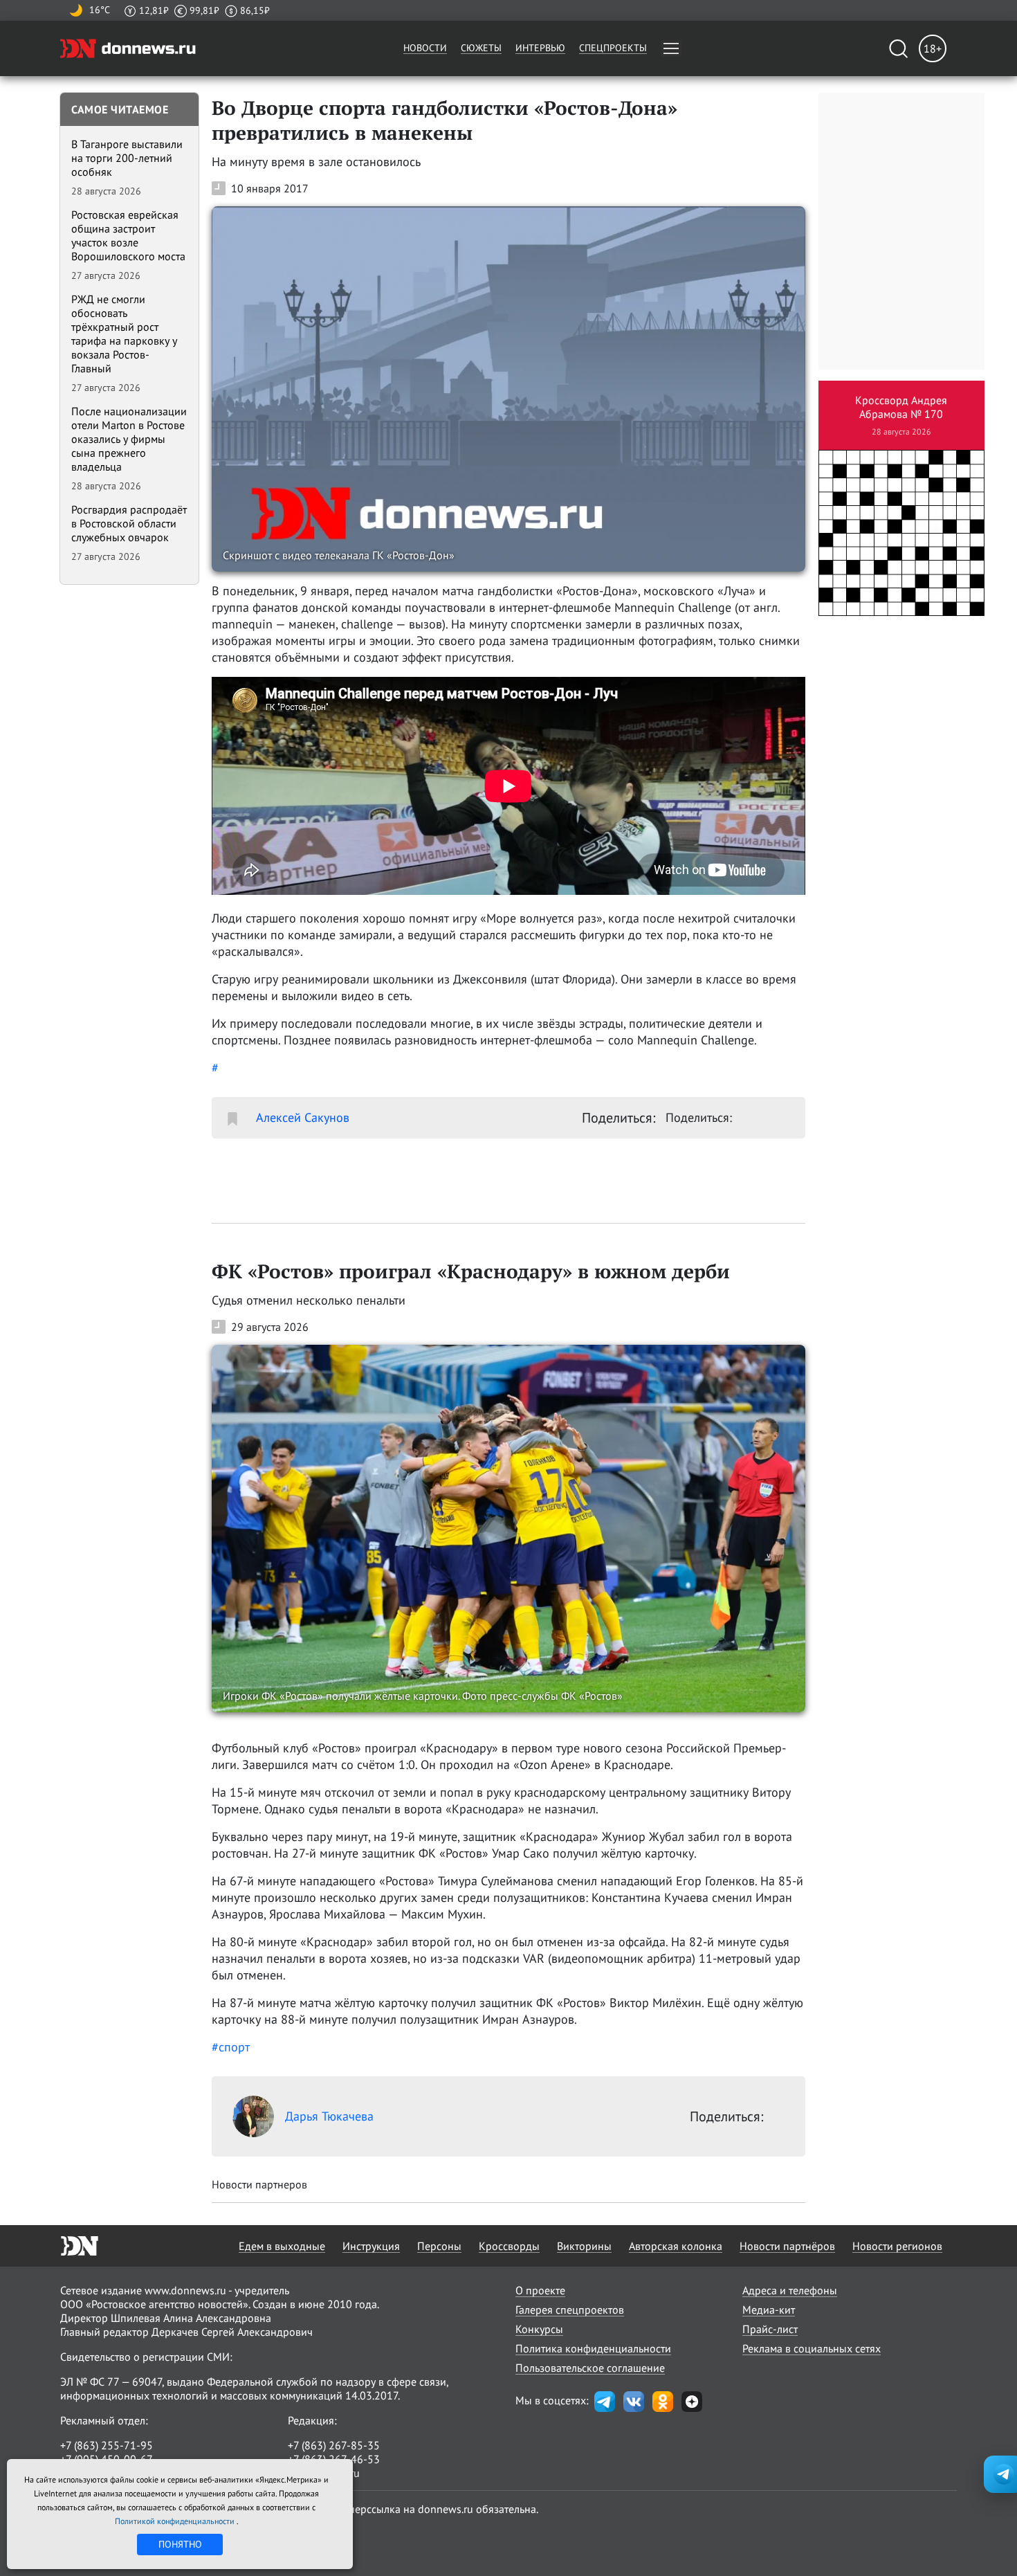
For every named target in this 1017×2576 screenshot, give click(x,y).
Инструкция (371, 2246)
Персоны (439, 2246)
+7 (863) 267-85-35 (334, 2445)
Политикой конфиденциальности (176, 2521)
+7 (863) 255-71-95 (107, 2445)
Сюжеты (481, 48)
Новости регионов (897, 2246)
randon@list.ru (324, 2473)
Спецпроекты (613, 48)
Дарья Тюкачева (329, 2116)
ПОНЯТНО (180, 2544)
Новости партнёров (787, 2246)
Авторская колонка (676, 2246)
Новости (425, 48)
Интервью (540, 48)
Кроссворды (509, 2246)
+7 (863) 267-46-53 (334, 2459)
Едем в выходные (282, 2246)
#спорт (231, 2047)
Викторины (584, 2246)
